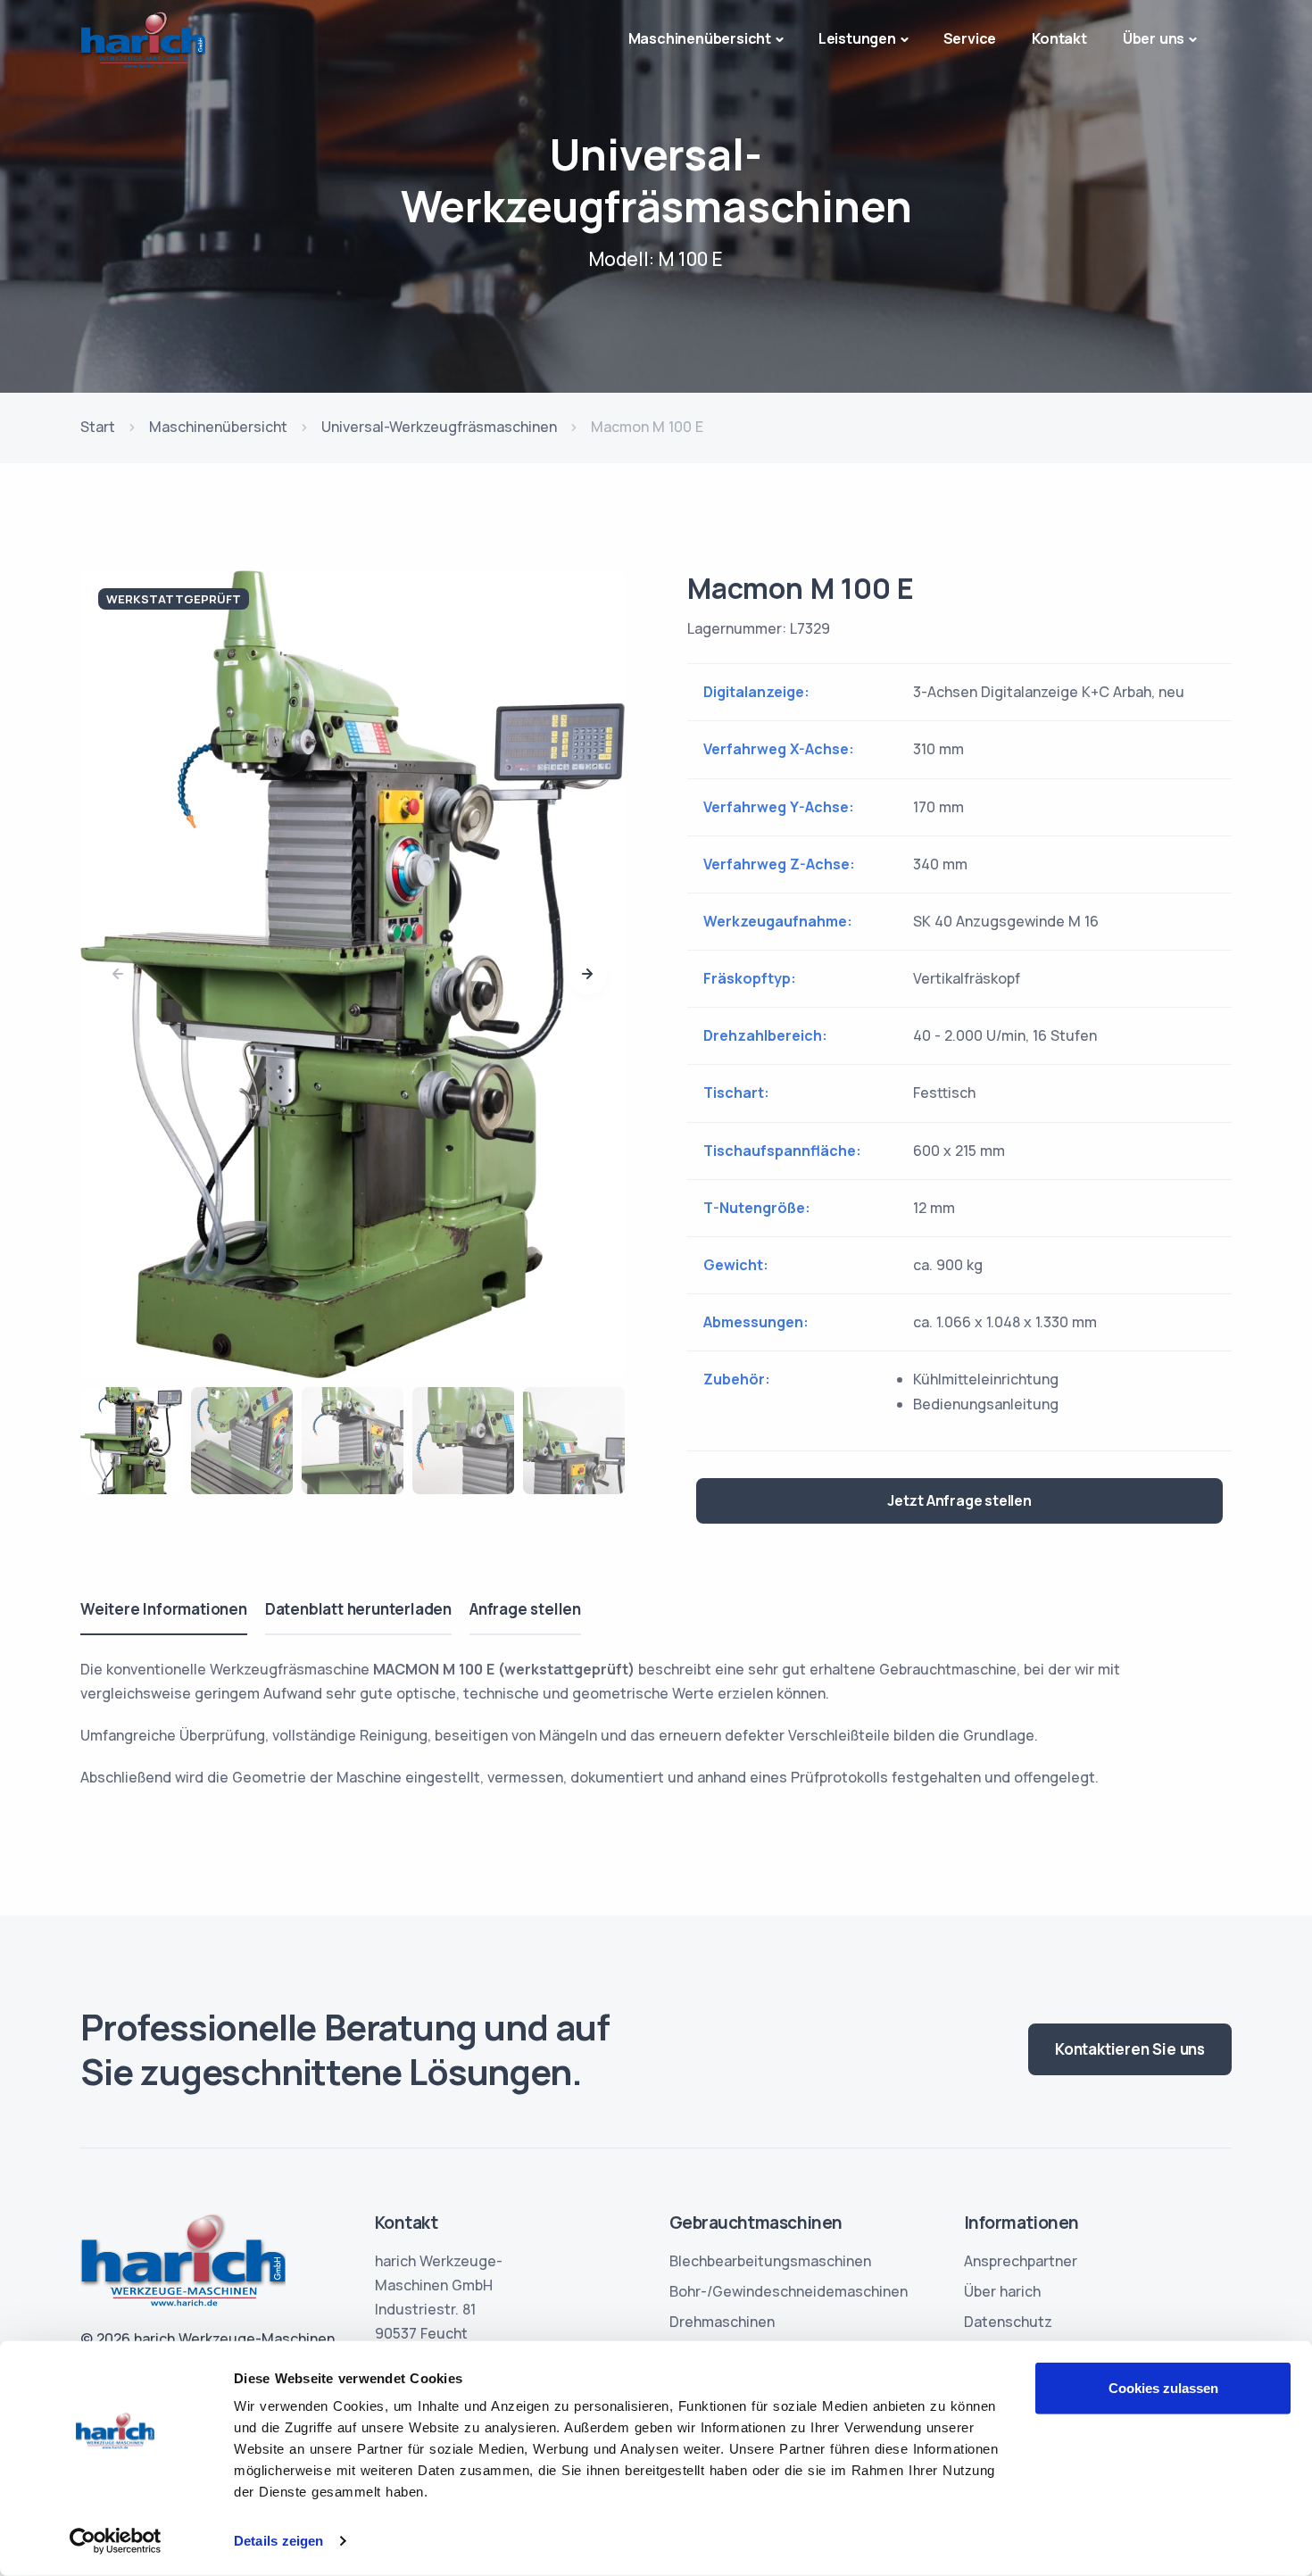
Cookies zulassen (1163, 2388)
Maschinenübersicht (218, 427)
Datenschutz (1008, 2322)
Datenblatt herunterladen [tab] (358, 1609)
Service (970, 38)
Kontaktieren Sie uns (1130, 2049)
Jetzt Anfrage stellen (959, 1500)
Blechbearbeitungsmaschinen (770, 2261)
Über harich (1002, 2291)
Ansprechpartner (1021, 2261)
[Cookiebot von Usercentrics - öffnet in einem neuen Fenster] (116, 2541)
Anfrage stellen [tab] (525, 1609)
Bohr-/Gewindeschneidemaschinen (789, 2291)
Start (98, 427)
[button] (587, 975)
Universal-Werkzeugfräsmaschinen (439, 427)
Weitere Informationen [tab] (164, 1609)
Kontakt (1059, 38)
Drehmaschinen (722, 2322)
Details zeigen (278, 2541)
